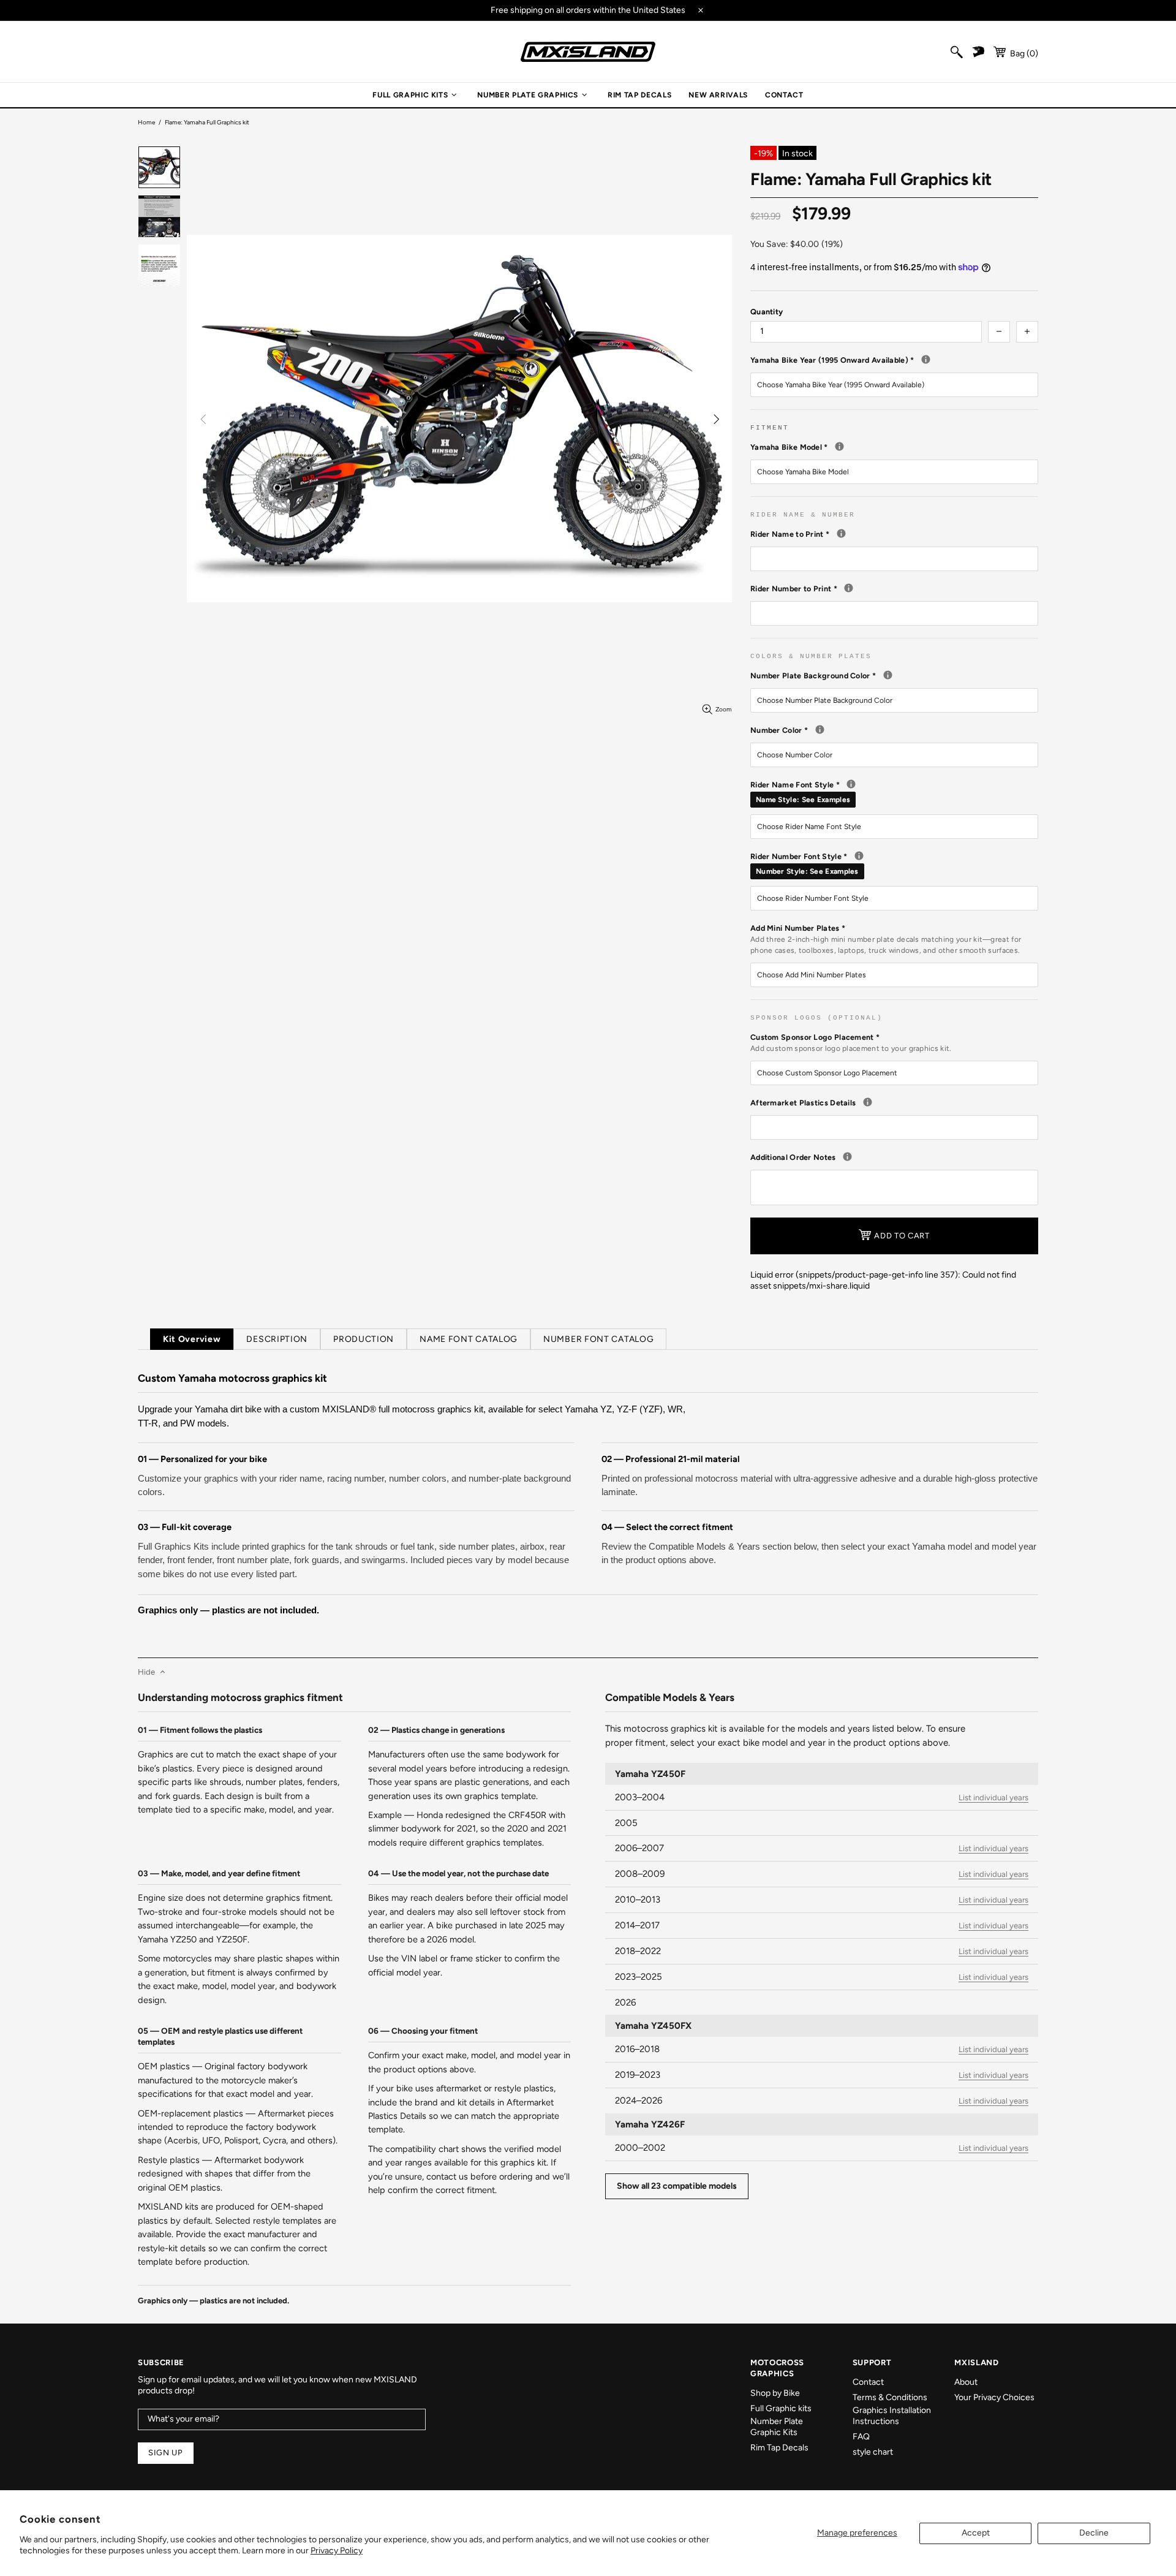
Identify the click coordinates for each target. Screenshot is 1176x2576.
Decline (1094, 2533)
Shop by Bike (775, 2393)
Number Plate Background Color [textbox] (894, 675)
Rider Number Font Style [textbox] (894, 863)
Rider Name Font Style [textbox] (894, 792)
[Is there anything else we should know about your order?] (847, 1157)
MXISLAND (588, 52)
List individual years (993, 1798)
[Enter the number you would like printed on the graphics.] (849, 588)
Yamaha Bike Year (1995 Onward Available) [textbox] (894, 360)
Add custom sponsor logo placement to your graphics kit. (851, 1048)
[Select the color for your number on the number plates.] (820, 729)
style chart (873, 2452)
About (966, 2382)
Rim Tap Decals (779, 2448)
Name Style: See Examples (803, 800)
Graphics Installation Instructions (892, 2416)
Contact (868, 2382)
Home (146, 122)
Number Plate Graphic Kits (777, 2427)
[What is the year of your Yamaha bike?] (926, 359)
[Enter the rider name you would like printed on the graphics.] (841, 533)
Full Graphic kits (781, 2408)
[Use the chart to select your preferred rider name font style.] (851, 784)
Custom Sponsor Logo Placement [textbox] (851, 1043)
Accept (976, 2533)
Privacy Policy (337, 2551)
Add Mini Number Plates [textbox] (886, 939)
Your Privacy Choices (994, 2397)
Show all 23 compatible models (677, 2186)
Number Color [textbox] (882, 730)
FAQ (861, 2437)
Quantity (767, 312)
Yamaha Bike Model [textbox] (894, 447)
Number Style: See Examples (807, 871)
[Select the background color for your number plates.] (888, 675)
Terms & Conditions (890, 2397)
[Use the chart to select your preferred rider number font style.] (859, 856)
